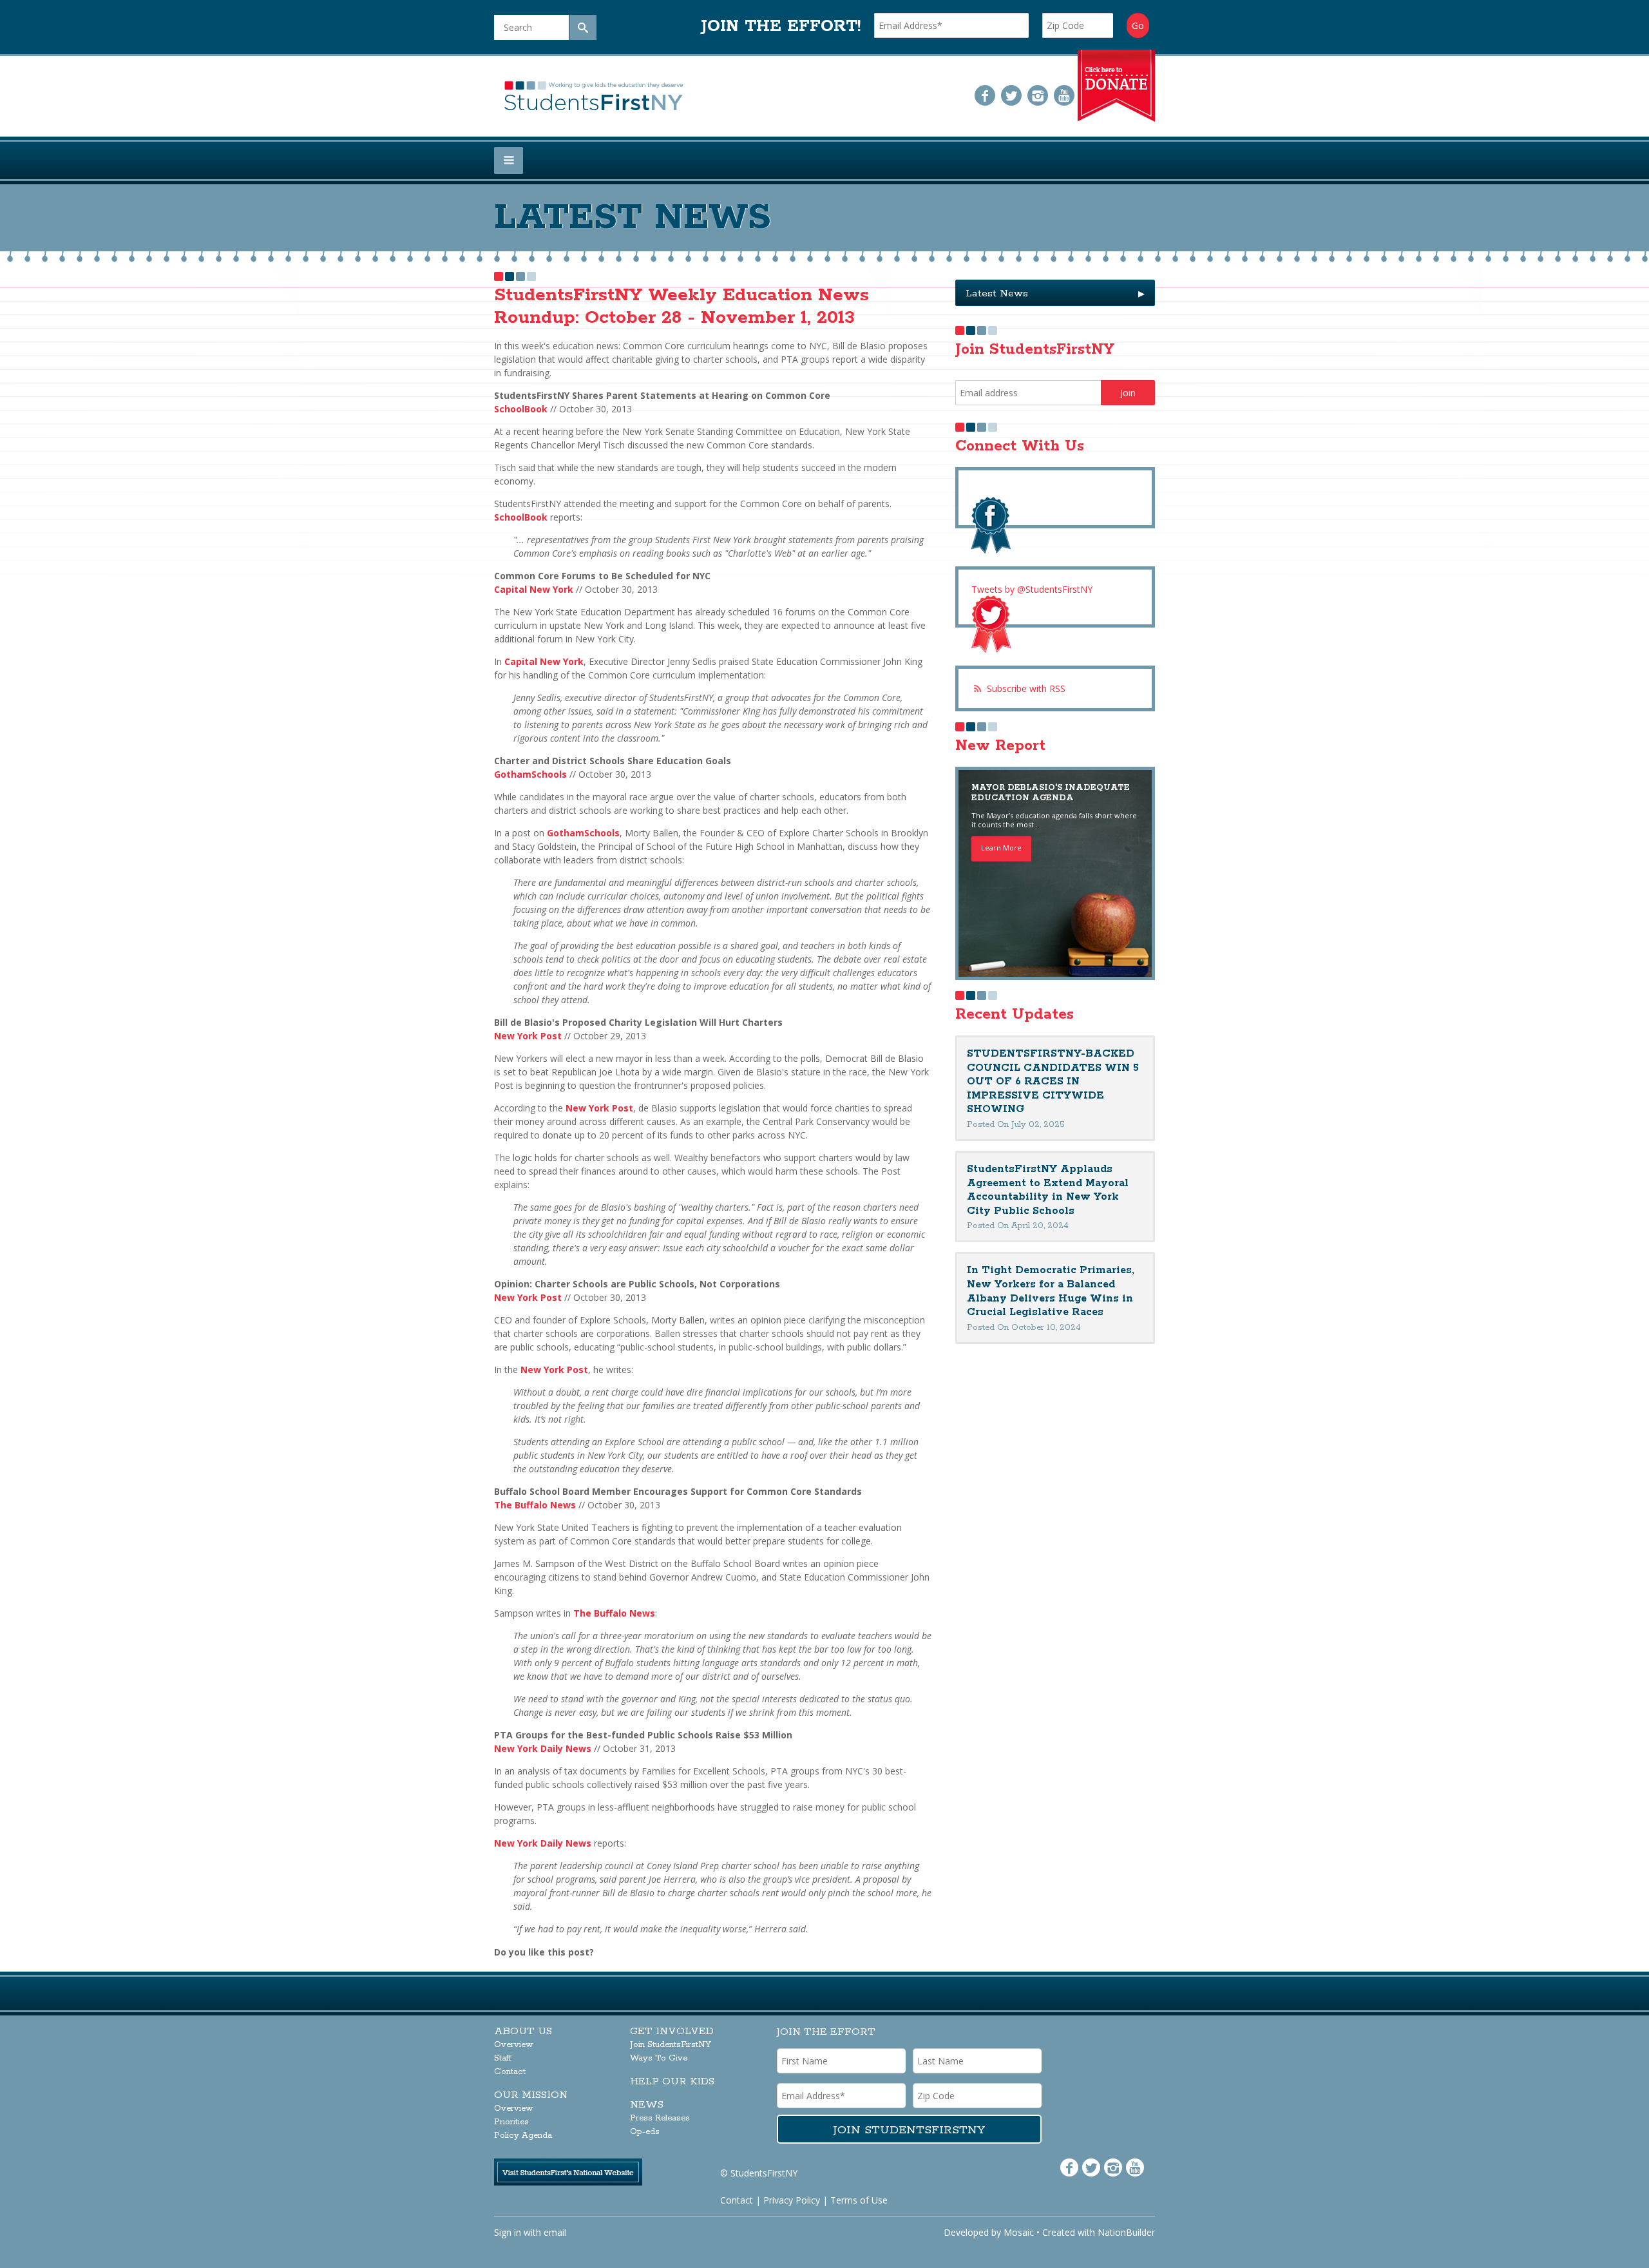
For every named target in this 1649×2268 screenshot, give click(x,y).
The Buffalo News (535, 1505)
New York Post (528, 1036)
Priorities (511, 2122)
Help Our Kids (672, 2081)
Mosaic (1019, 2232)
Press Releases (660, 2118)
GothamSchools (530, 774)
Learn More (1001, 848)
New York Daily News (543, 1748)
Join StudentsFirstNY (671, 2045)
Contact (510, 2072)
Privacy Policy (792, 2200)
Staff (503, 2058)
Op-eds (645, 2132)
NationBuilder (1126, 2232)
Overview (514, 2045)
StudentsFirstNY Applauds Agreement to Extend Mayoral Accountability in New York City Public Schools (1048, 1190)
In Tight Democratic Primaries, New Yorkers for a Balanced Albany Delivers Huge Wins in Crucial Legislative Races (1051, 1291)
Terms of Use (859, 2200)
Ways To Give (659, 2058)
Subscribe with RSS (1026, 688)
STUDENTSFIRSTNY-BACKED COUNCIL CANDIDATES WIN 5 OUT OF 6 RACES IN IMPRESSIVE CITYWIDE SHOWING (1053, 1081)
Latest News (1055, 293)
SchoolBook (521, 409)
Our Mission (531, 2095)
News (647, 2105)
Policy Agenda (523, 2136)
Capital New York (534, 589)
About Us (523, 2031)
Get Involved (672, 2031)
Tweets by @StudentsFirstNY (1032, 589)
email (555, 2232)
